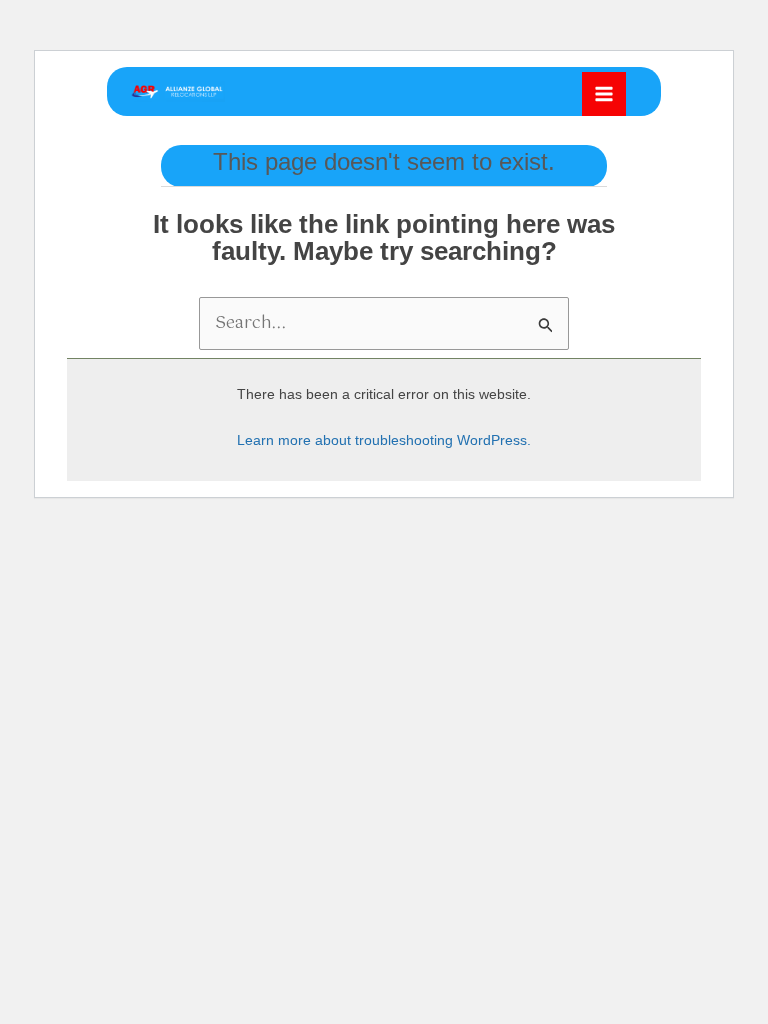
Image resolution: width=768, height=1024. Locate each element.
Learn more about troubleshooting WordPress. (384, 440)
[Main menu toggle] (604, 94)
